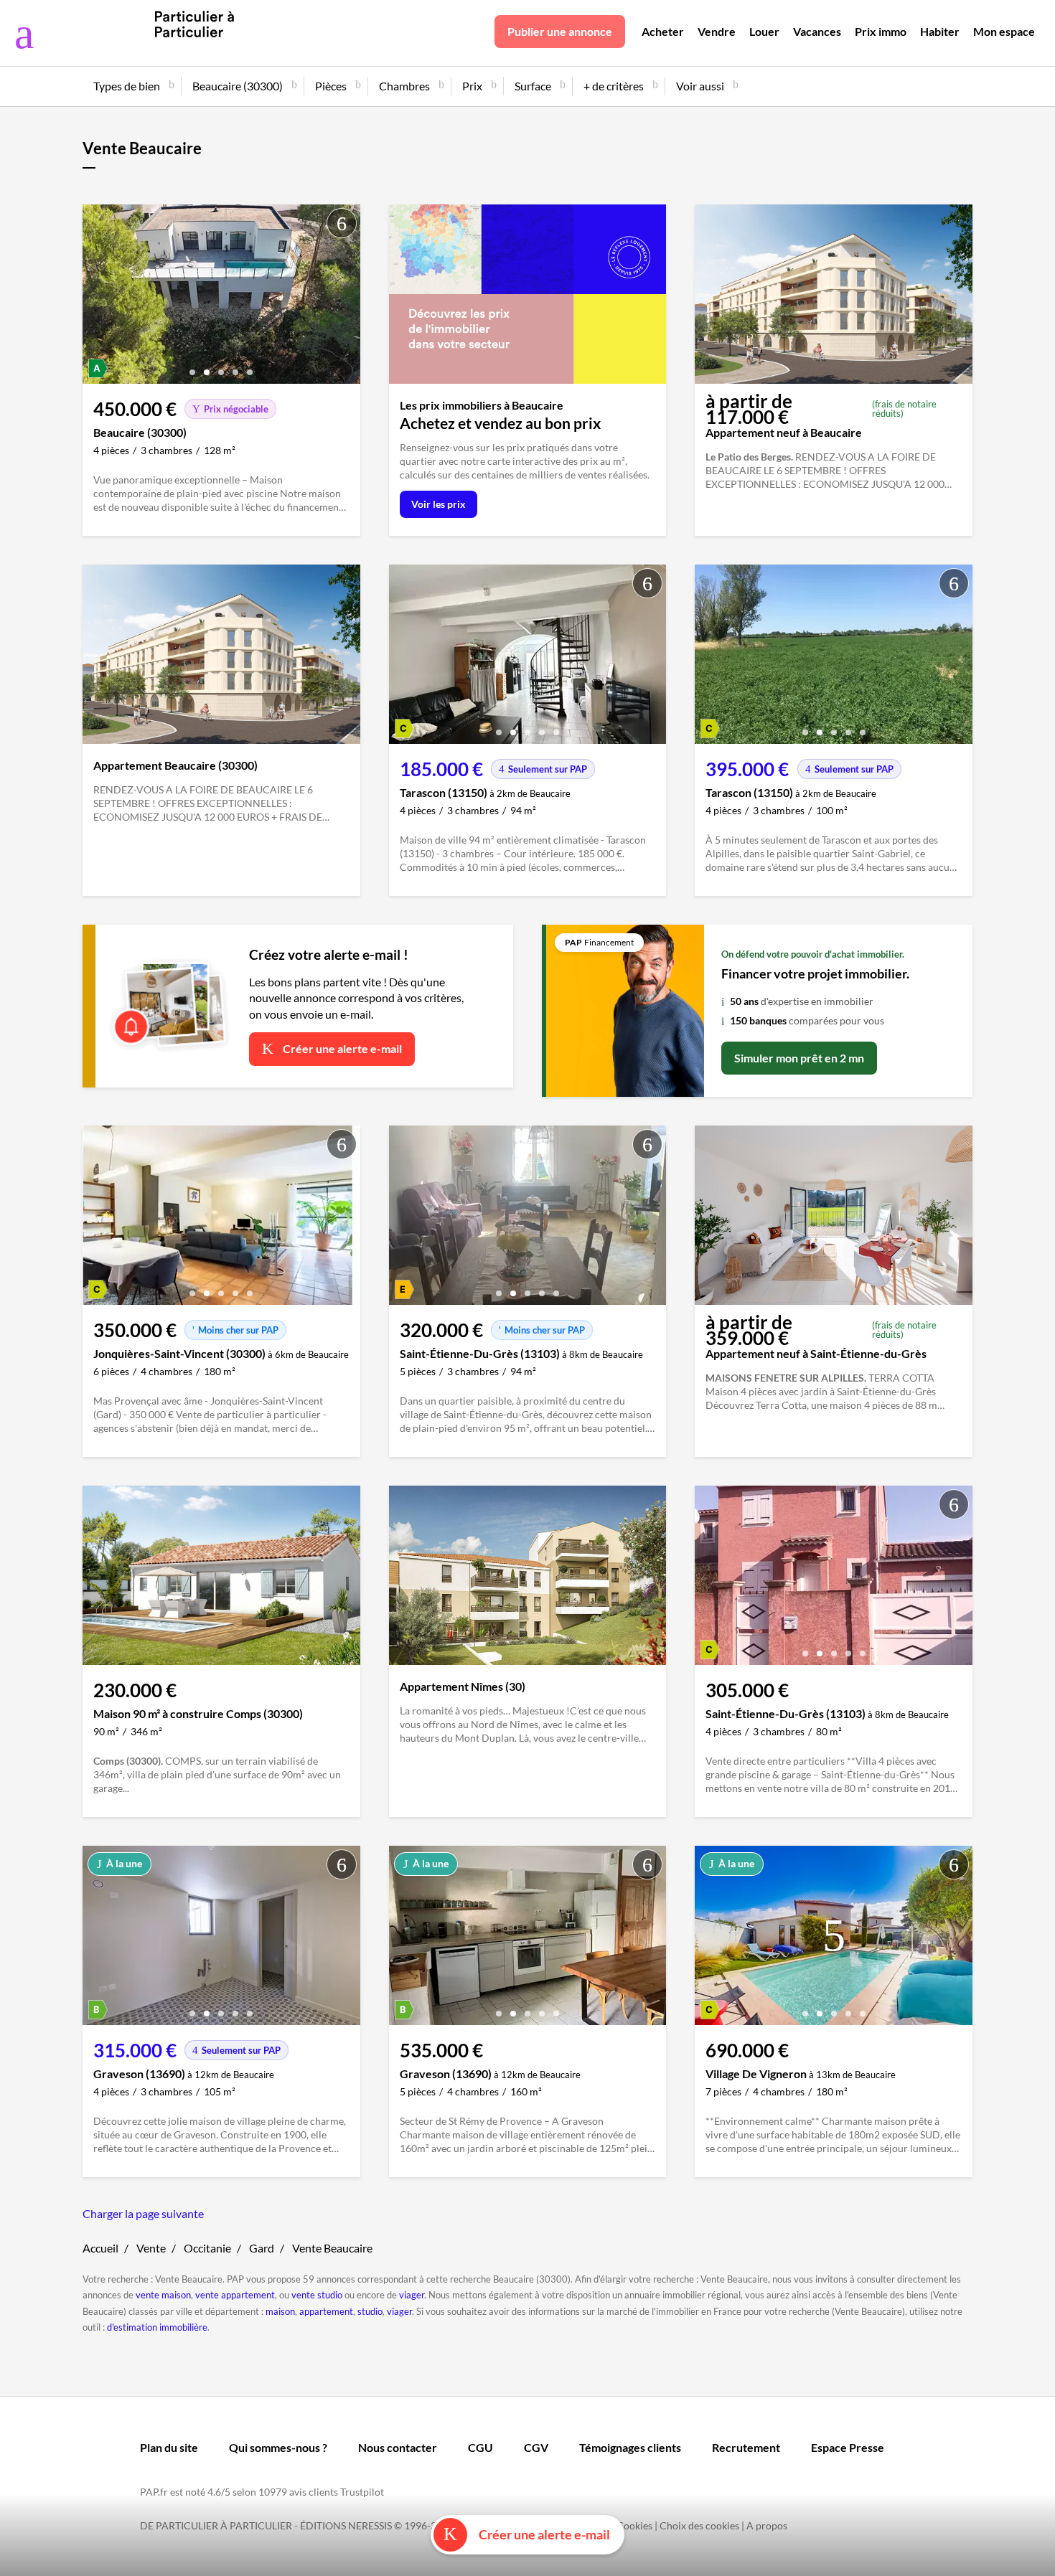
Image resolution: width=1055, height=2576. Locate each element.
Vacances (817, 31)
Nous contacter (398, 2447)
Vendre (717, 31)
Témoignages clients (630, 2447)
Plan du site (169, 2447)
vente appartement (235, 2295)
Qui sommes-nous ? (278, 2447)
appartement (326, 2311)
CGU (480, 2447)
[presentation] (97, 298)
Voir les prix (439, 504)
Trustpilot (362, 2492)
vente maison (163, 2295)
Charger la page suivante (143, 2213)
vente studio (317, 2295)
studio (370, 2311)
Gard (262, 2248)
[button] (192, 367)
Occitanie (207, 2248)
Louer (764, 31)
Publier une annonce (560, 31)
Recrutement (746, 2447)
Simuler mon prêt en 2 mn (799, 1058)
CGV (536, 2447)
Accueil (100, 2248)
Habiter (940, 31)
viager (412, 2295)
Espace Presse (848, 2447)
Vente (151, 2248)
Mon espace (1004, 31)
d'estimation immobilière (157, 2327)
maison (280, 2311)
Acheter (663, 31)
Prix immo (881, 31)
